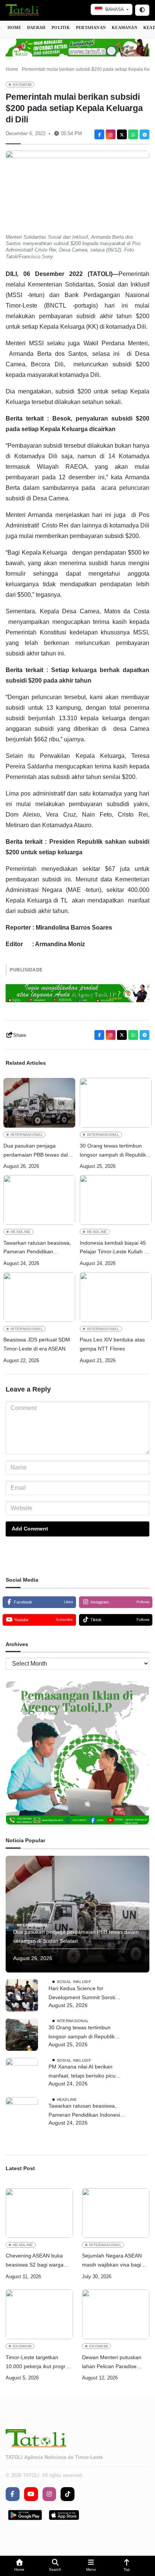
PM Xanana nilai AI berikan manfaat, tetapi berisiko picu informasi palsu (82, 2072)
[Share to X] (122, 134)
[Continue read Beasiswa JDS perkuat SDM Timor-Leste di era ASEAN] (39, 1297)
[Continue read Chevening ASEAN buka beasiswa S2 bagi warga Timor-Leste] (39, 2213)
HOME (14, 27)
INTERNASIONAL (27, 1135)
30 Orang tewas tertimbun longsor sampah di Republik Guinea (113, 1151)
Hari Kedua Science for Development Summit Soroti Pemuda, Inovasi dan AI (82, 1994)
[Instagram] (111, 134)
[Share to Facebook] (99, 134)
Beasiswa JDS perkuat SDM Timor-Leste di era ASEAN (37, 1344)
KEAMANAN (125, 27)
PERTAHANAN (91, 27)
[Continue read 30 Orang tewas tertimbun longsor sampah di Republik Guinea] (116, 1103)
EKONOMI (22, 85)
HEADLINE (21, 1232)
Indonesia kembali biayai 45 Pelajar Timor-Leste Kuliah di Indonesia (114, 1248)
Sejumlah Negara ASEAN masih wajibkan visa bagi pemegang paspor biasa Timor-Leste (112, 2261)
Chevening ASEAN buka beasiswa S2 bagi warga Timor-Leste (35, 2261)
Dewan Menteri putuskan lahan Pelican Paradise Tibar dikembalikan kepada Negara (114, 2363)
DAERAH (36, 27)
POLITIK (61, 27)
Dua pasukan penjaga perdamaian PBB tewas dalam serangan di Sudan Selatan (39, 1151)
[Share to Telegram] (144, 134)
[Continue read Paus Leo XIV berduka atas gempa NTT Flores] (116, 1297)
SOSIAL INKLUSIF (74, 1982)
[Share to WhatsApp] (133, 134)
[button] (19, 2566)
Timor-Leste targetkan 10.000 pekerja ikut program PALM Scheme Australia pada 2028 (39, 2363)
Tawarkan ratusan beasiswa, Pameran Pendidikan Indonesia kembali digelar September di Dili (37, 1248)
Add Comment (30, 1529)
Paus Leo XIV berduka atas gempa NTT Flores (112, 1344)
